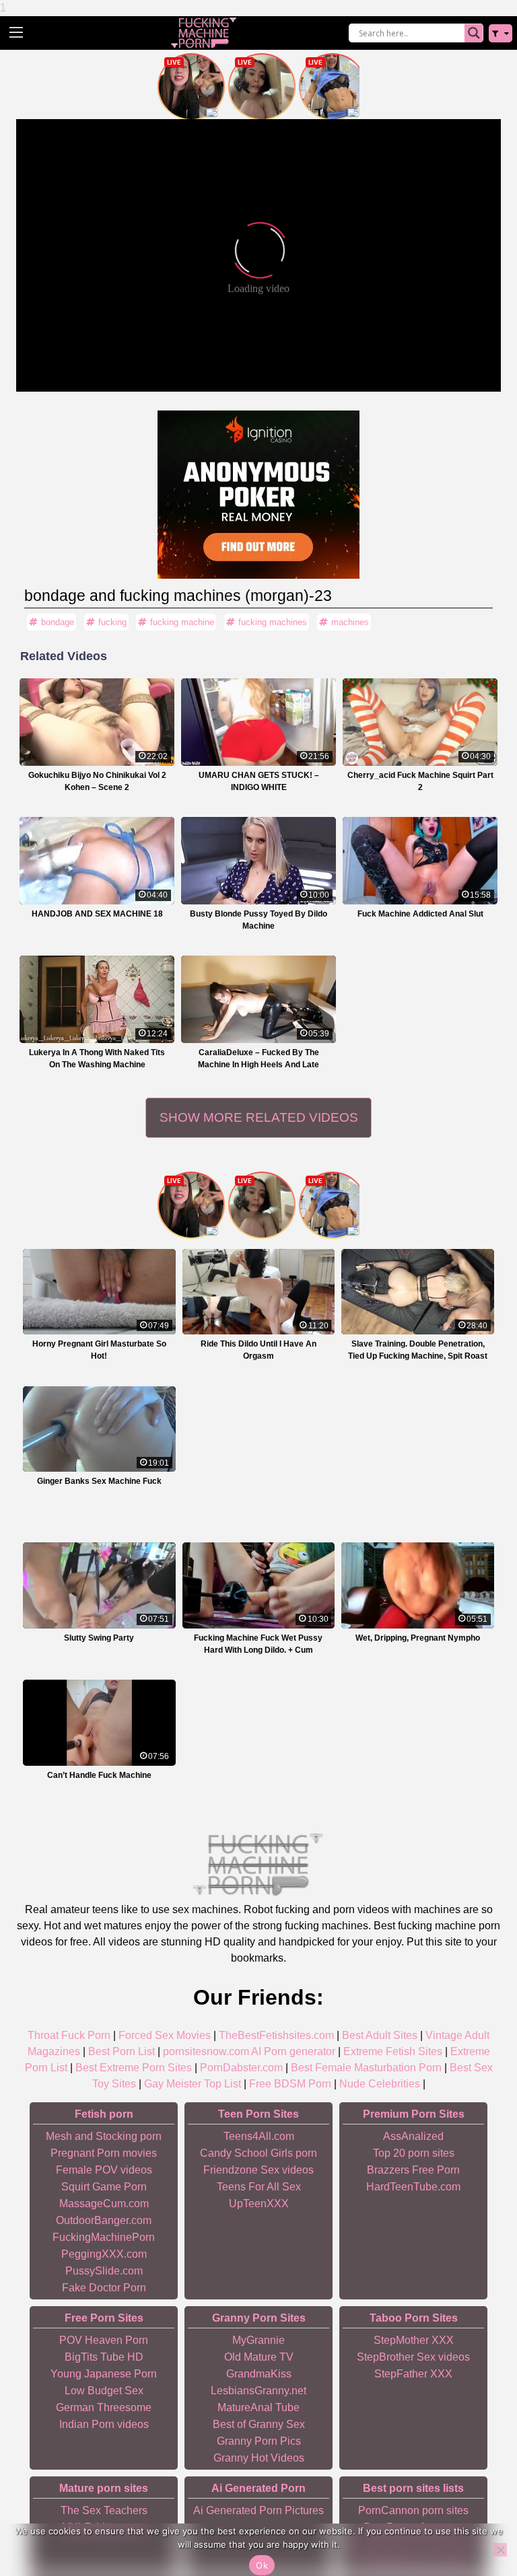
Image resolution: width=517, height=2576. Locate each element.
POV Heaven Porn (104, 2340)
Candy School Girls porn (258, 2153)
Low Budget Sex (104, 2391)
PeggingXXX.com (104, 2254)
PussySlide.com (104, 2271)
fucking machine (182, 622)
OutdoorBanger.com (104, 2220)
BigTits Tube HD (104, 2357)
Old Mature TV (259, 2357)
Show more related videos (259, 1117)
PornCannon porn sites (413, 2510)
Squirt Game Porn (104, 2187)
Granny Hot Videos (259, 2458)
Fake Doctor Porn (104, 2288)
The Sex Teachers (104, 2510)
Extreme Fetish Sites (393, 2051)
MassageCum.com (104, 2204)
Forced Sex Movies (165, 2035)
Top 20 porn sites (414, 2153)
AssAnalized (413, 2136)
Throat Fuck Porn (69, 2035)
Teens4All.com (259, 2136)
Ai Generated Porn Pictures (258, 2510)
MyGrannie (258, 2340)
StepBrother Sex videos (413, 2357)
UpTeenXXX (259, 2204)
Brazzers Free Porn (413, 2170)
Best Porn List (122, 2051)
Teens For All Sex (259, 2187)
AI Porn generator (293, 2051)
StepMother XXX (414, 2340)
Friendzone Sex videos (258, 2170)
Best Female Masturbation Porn (366, 2068)
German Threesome (104, 2407)
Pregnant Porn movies (104, 2153)
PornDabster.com (241, 2068)
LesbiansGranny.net (258, 2391)
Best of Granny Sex (259, 2424)
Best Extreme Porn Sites (134, 2068)
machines (350, 622)
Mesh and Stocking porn (104, 2136)
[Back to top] (477, 2515)
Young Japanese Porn (104, 2374)
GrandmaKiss (259, 2374)
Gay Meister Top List (193, 2084)
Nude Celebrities (380, 2084)
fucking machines (273, 622)
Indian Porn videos (104, 2424)
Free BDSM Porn (290, 2084)
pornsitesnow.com (206, 2051)
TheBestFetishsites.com (276, 2035)
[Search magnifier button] (474, 33)
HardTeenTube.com (413, 2187)
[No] (500, 2550)
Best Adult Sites (380, 2035)
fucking (112, 622)
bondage (58, 622)
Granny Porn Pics (259, 2441)
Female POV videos (104, 2170)
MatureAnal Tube (258, 2407)
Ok (262, 2565)
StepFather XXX (413, 2374)
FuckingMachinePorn (104, 2237)
